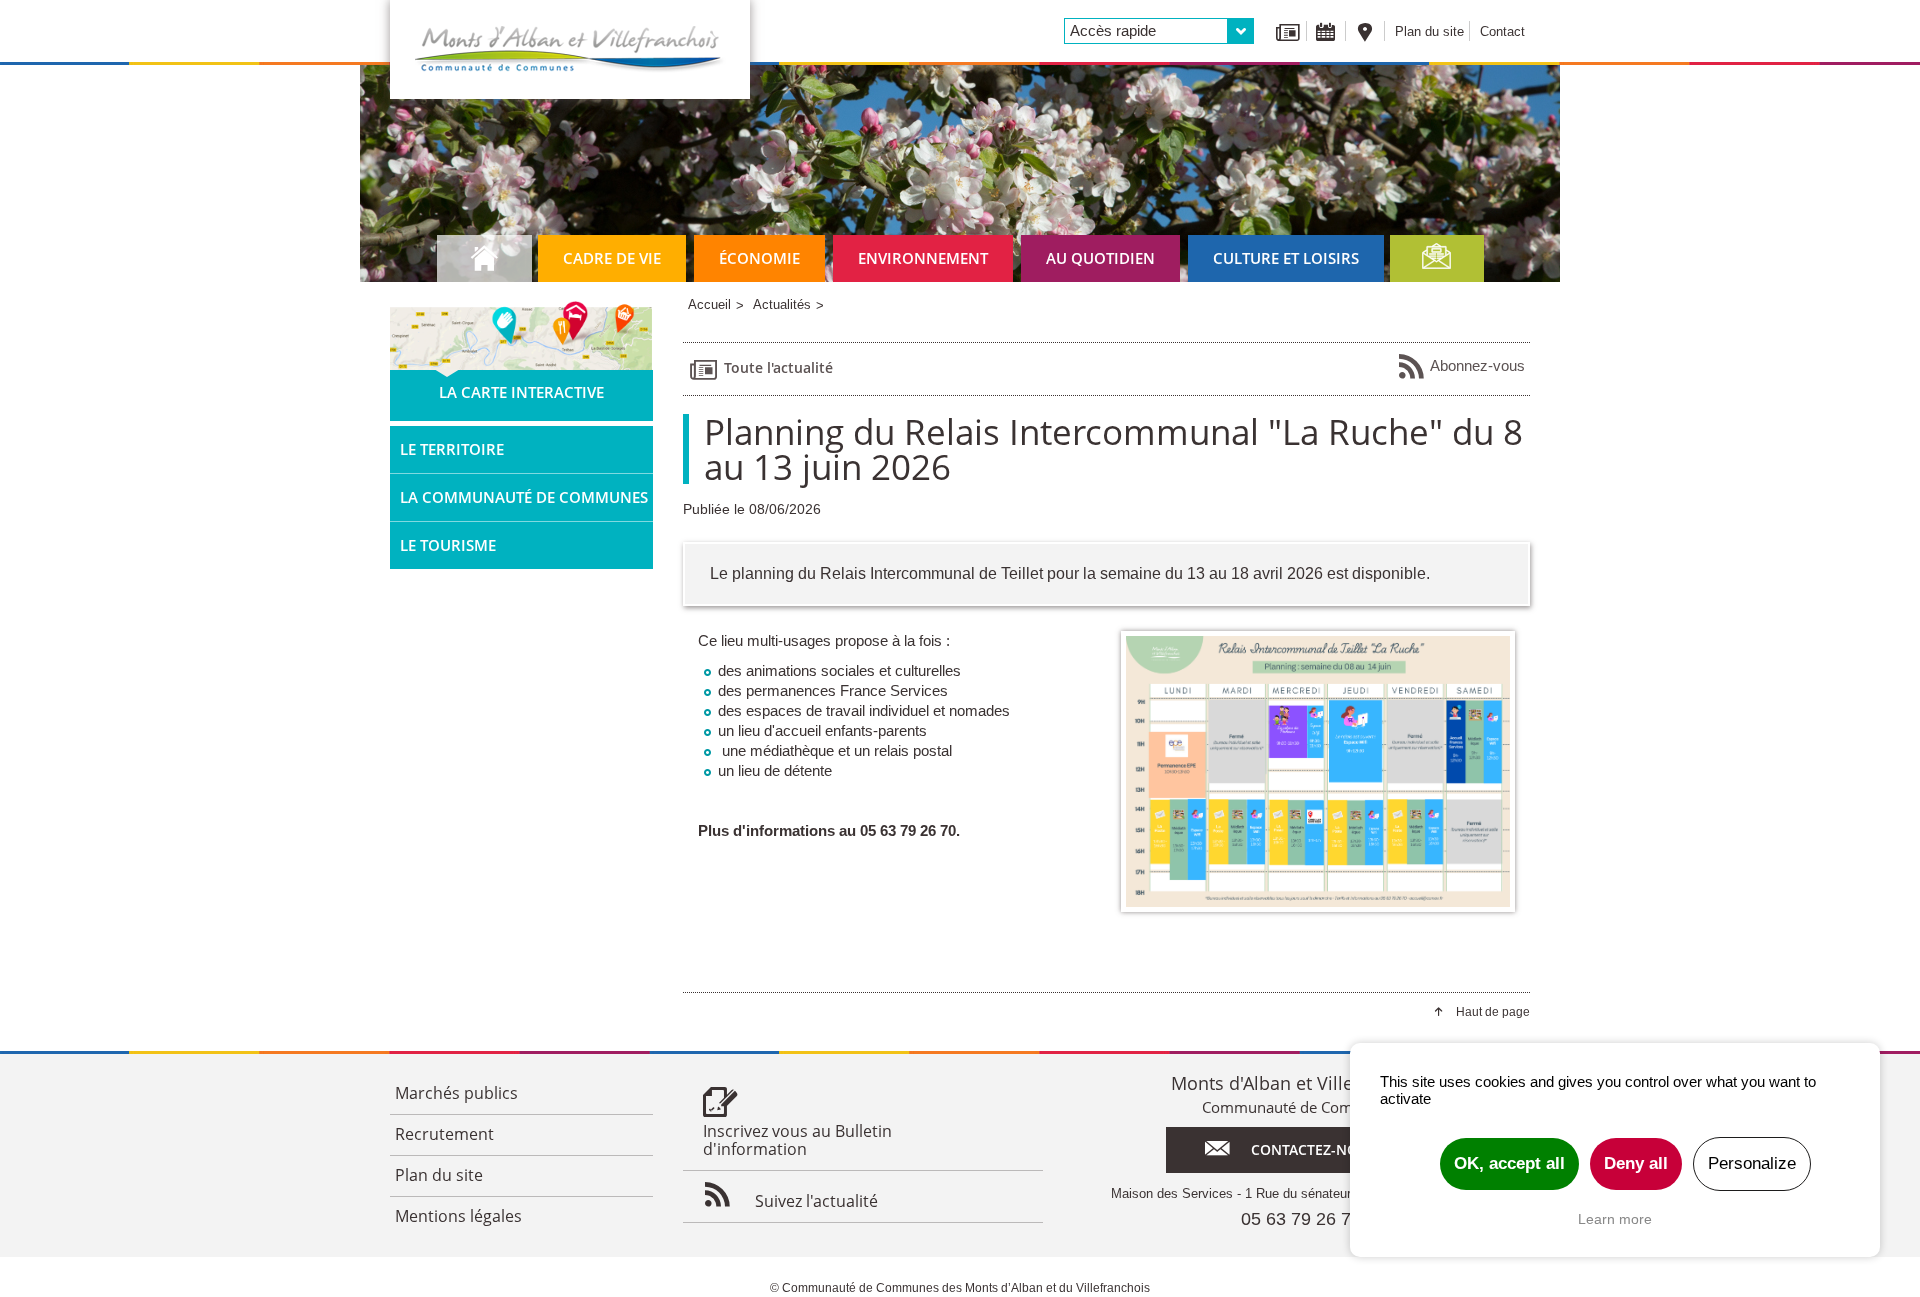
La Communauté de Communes (524, 497)
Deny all (1636, 1163)
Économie (759, 258)
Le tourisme (448, 545)
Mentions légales (458, 1216)
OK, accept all (1509, 1163)
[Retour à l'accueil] (570, 49)
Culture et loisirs (1286, 258)
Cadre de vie (612, 258)
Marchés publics (456, 1093)
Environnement (923, 258)
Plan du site (1429, 31)
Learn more (1615, 1219)
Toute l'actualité (778, 367)
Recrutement (444, 1134)
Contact (1502, 31)
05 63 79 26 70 (1301, 1219)
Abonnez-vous (1477, 365)
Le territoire (452, 449)
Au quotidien (1100, 258)
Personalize (1752, 1163)
